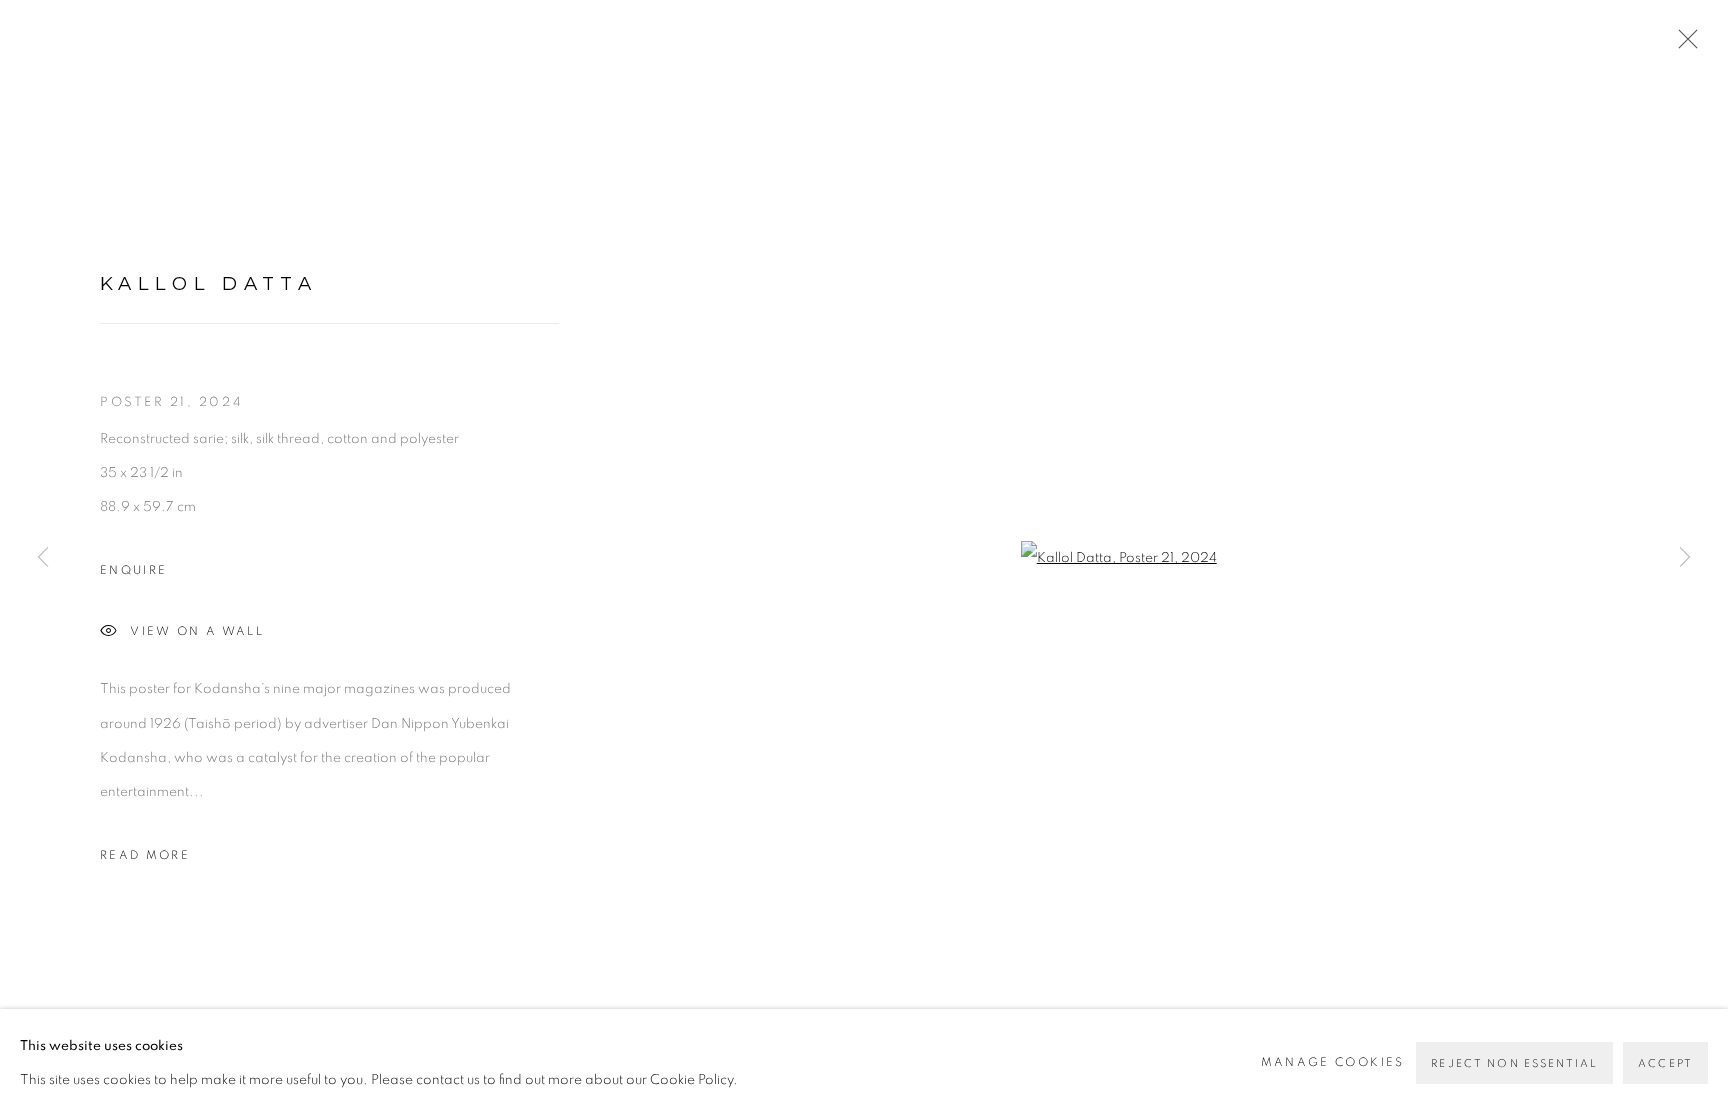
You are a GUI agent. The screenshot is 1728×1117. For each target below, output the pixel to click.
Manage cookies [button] (1333, 1062)
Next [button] (1685, 559)
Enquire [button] (133, 570)
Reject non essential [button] (1514, 1063)
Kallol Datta (208, 283)
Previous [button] (43, 559)
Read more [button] (145, 855)
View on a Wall (197, 631)
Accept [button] (1665, 1063)
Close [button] (1683, 45)
